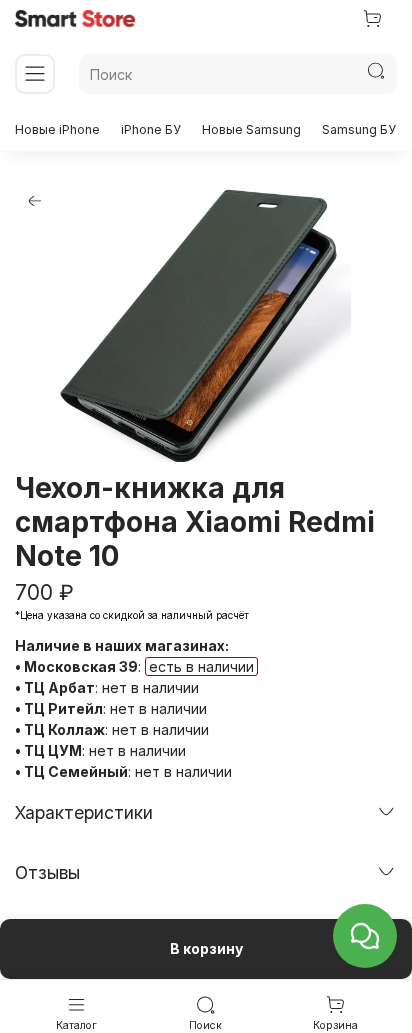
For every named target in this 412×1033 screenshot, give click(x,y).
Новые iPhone (57, 129)
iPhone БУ (151, 129)
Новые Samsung (251, 129)
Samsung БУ (359, 129)
